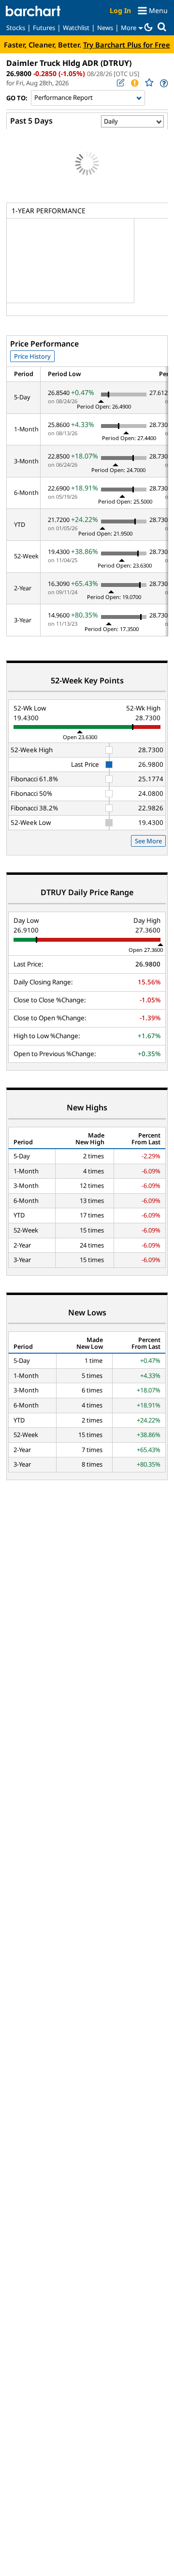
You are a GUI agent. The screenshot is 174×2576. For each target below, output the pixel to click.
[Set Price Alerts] (134, 83)
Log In (120, 10)
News (105, 28)
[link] (163, 83)
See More (148, 841)
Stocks (16, 28)
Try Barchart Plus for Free (127, 45)
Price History (32, 356)
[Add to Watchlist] (149, 83)
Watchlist (76, 28)
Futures (44, 28)
